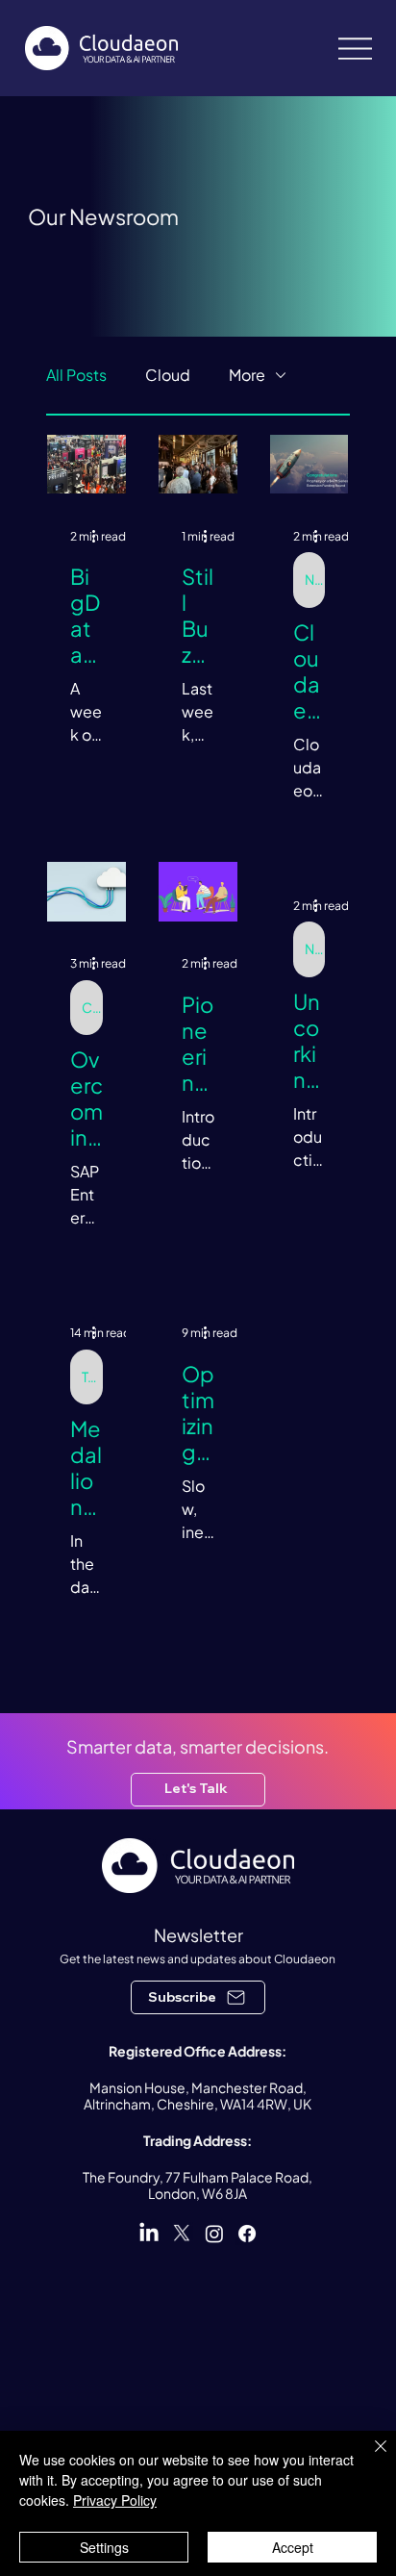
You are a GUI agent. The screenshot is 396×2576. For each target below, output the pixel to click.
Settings (104, 2547)
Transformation (92, 1376)
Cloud (168, 375)
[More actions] (100, 536)
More (247, 375)
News (315, 579)
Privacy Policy (115, 2500)
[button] (198, 1997)
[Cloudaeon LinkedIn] (149, 2234)
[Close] (369, 2458)
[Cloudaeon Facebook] (247, 2234)
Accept (293, 2547)
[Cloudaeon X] (182, 2234)
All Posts (76, 375)
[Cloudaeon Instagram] (214, 2234)
